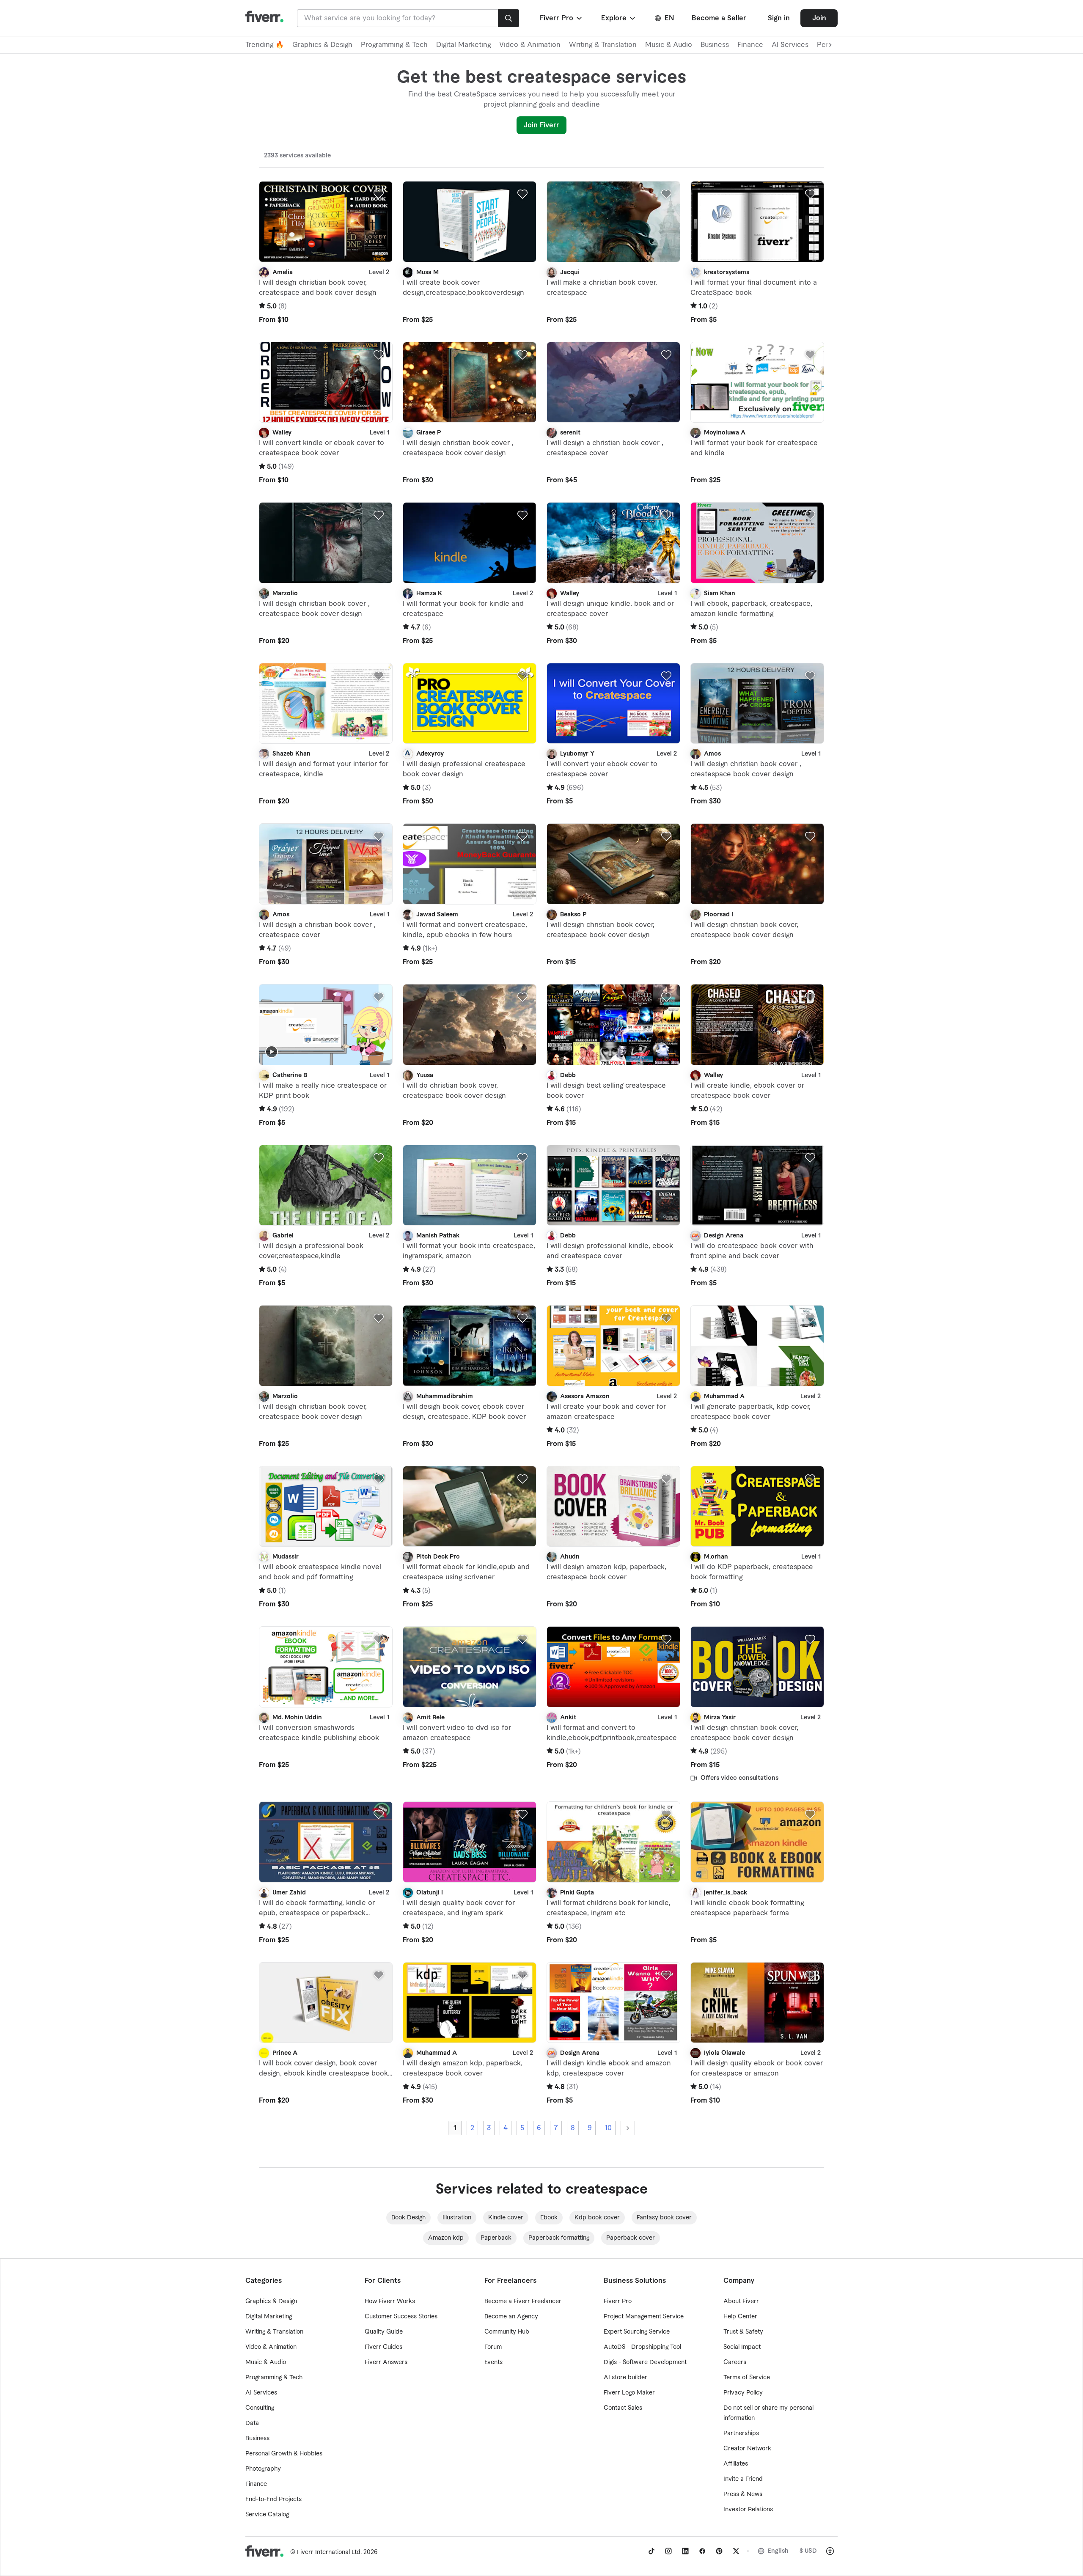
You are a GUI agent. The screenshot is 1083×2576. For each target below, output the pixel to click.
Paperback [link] (496, 2238)
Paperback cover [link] (631, 2238)
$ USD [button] (808, 2551)
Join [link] (819, 18)
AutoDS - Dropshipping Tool (642, 2347)
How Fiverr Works (390, 2301)
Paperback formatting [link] (559, 2238)
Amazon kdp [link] (446, 2238)
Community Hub (507, 2332)
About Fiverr (741, 2301)
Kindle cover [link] (506, 2218)
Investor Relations (748, 2510)
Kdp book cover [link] (597, 2218)
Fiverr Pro (618, 2301)
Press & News (743, 2494)
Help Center (740, 2317)
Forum (493, 2347)
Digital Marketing (463, 45)
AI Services (790, 45)
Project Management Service (644, 2317)
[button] (562, 18)
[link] (651, 2551)
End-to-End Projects (273, 2499)
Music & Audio (669, 45)
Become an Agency (511, 2317)
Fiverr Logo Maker (629, 2393)
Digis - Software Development (645, 2362)
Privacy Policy (743, 2393)
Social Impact (742, 2347)
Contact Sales (623, 2408)
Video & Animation (530, 45)
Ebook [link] (549, 2218)
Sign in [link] (779, 18)
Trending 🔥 (265, 45)
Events (493, 2362)
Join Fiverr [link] (541, 125)
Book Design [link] (408, 2218)
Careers (735, 2362)
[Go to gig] (326, 222)
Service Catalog (267, 2515)
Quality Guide (384, 2332)
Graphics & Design (322, 45)
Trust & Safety (743, 2332)
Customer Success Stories (401, 2317)
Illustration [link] (457, 2218)
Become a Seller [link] (719, 18)
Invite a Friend (743, 2479)
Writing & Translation (603, 45)
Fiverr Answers (386, 2362)
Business (715, 45)
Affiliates (736, 2464)
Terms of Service (747, 2378)
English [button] (778, 2551)
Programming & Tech (394, 45)
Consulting (260, 2408)
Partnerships (741, 2433)
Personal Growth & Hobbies (284, 2454)
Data (252, 2423)
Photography (263, 2469)
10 (608, 2128)
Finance (750, 45)
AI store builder (625, 2378)
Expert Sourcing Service (637, 2332)
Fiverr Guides (383, 2347)
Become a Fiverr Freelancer (523, 2301)
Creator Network (747, 2449)
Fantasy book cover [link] (664, 2218)
